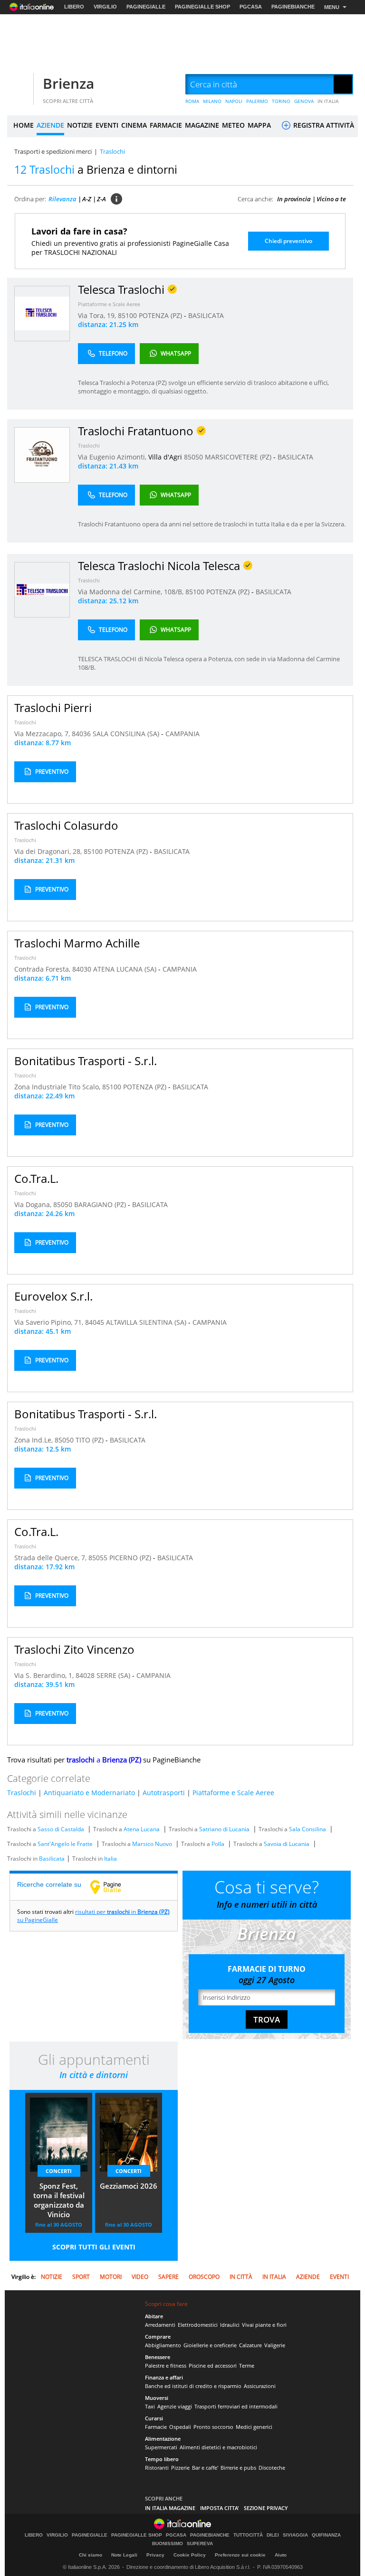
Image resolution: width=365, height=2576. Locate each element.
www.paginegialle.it (113, 1887)
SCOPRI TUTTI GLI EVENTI (94, 2247)
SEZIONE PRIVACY (266, 2508)
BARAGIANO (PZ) (101, 1204)
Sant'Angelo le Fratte (65, 1844)
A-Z (87, 199)
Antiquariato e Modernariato (89, 1793)
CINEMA (134, 125)
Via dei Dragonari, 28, (49, 851)
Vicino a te (331, 199)
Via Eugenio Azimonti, (113, 457)
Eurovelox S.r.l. (53, 1296)
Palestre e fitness (166, 2365)
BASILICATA (206, 315)
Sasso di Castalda (61, 1829)
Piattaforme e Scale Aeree (109, 304)
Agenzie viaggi (175, 2406)
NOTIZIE (80, 125)
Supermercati (161, 2447)
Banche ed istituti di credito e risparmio (193, 2386)
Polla (218, 1844)
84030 (82, 969)
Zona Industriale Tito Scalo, (58, 1087)
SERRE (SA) (114, 1675)
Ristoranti (157, 2468)
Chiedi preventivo (288, 241)
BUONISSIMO (168, 2544)
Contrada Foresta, (43, 969)
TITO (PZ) (91, 1440)
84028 (85, 1675)
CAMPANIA (182, 734)
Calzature (250, 2345)
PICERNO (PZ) (131, 1558)
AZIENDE (50, 125)
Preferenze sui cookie (240, 2555)
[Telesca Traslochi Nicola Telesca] (42, 589)
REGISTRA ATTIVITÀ (323, 125)
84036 (81, 734)
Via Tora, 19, (98, 315)
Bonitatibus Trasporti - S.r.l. (86, 1061)
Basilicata (52, 1859)
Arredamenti (160, 2325)
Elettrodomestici (198, 2325)
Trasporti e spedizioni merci (53, 151)
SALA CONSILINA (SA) (127, 734)
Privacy (155, 2555)
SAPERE (168, 2277)
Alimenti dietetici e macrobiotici (218, 2447)
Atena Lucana (142, 1829)
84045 (95, 1322)
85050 (193, 457)
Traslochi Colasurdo (66, 825)
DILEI (273, 2535)
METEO (233, 125)
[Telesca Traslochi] (42, 313)
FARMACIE (166, 125)
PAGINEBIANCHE (293, 7)
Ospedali (180, 2427)
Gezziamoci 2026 (129, 2186)
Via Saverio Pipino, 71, (50, 1322)
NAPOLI (234, 101)
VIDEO (140, 2277)
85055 (98, 1558)
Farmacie (156, 2427)
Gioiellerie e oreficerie (210, 2345)
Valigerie (275, 2345)
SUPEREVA (200, 2544)
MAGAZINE (202, 125)
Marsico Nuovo (152, 1844)
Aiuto (281, 2555)
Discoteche (272, 2468)
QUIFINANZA (326, 2535)
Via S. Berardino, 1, (45, 1675)
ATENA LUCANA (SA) (126, 969)
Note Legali (124, 2555)
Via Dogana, (34, 1204)
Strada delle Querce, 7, (51, 1558)
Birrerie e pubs (238, 2468)
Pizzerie (180, 2468)
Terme (247, 2365)
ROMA (192, 101)
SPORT (81, 2277)
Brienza (68, 83)
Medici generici (254, 2427)
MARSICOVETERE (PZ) (239, 457)
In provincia (294, 199)
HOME (24, 125)
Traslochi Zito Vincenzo (74, 1649)
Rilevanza (62, 199)
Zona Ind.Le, (34, 1440)
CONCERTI (59, 2171)
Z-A (101, 199)
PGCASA (251, 7)
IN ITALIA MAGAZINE (170, 2508)
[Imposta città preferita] (19, 85)
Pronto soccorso (213, 2427)
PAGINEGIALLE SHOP (202, 7)
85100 (127, 315)
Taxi (150, 2406)
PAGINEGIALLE (146, 7)
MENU (332, 7)
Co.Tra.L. (36, 1178)
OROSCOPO (204, 2277)
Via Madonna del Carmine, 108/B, (132, 592)
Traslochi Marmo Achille (77, 943)
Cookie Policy (190, 2555)
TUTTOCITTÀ (248, 2535)
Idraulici (230, 2325)
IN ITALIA (328, 101)
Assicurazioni (260, 2386)
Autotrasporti (164, 1793)
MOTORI (111, 2277)
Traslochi (89, 445)
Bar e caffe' (205, 2468)
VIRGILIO (105, 7)
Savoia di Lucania (287, 1844)
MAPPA (259, 125)
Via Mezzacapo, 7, (43, 734)
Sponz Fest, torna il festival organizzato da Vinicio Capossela (59, 2201)
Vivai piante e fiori (264, 2325)
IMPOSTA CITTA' (220, 2508)
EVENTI (107, 125)
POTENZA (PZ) (161, 315)
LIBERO (74, 7)
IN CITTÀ (241, 2277)
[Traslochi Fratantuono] (42, 454)
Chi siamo (91, 2555)
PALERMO (257, 101)
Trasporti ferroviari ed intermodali (236, 2406)
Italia (110, 1859)
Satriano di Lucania (224, 1829)
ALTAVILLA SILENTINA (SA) (147, 1322)
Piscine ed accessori (213, 2365)
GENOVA (304, 101)
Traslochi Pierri (53, 707)
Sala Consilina (307, 1829)
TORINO (281, 101)
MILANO (212, 101)
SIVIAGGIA (295, 2535)
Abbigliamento (163, 2345)
